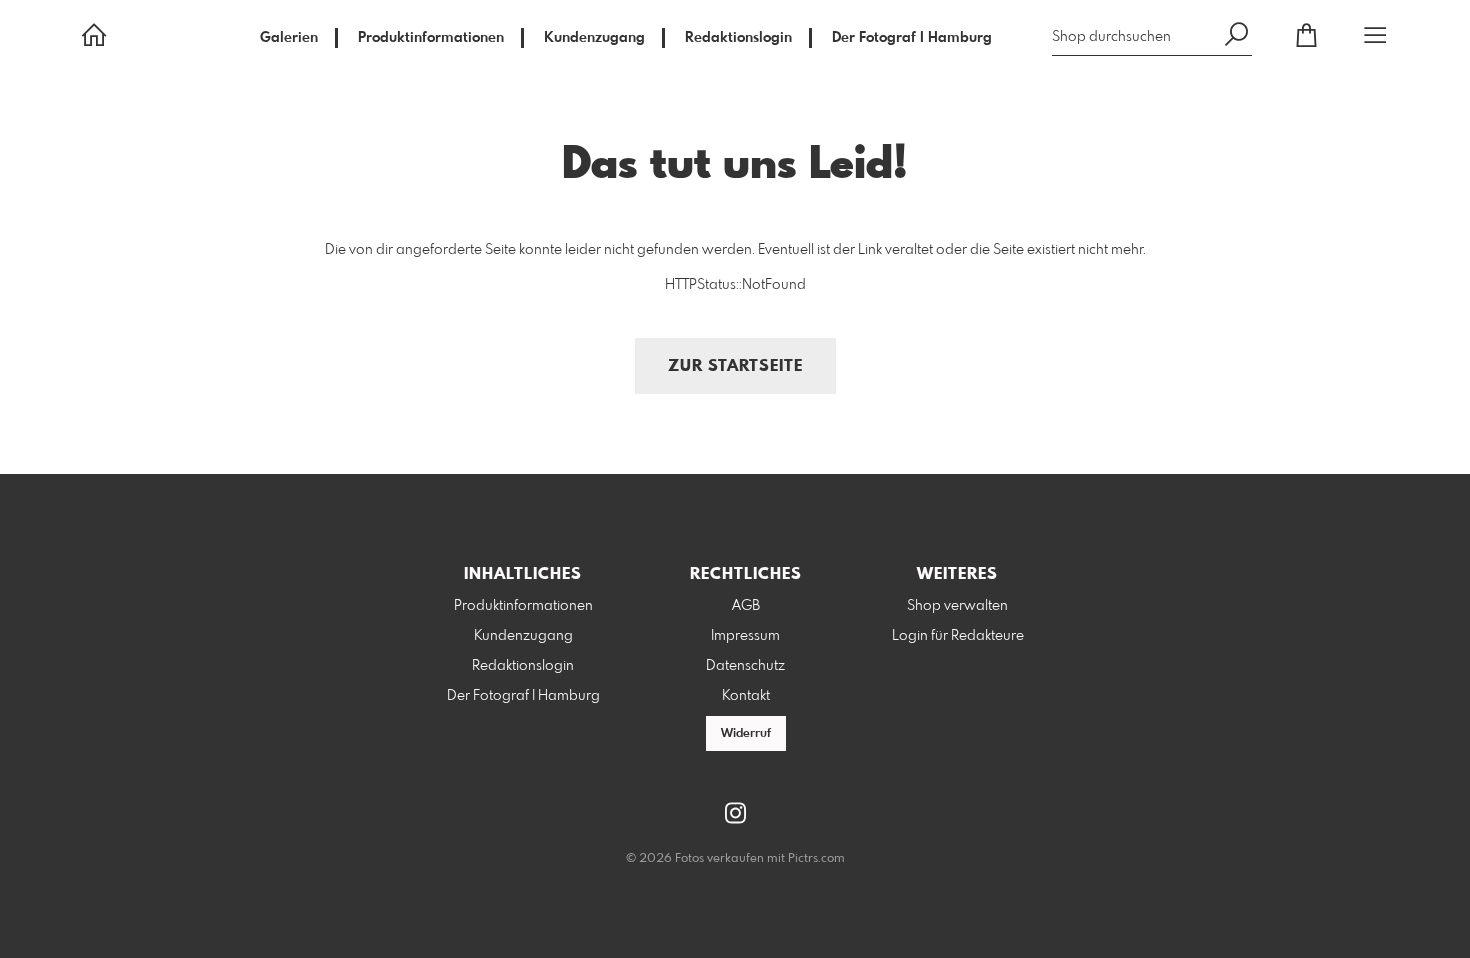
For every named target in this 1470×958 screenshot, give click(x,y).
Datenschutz (745, 666)
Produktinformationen (431, 38)
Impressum (745, 636)
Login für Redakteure (958, 636)
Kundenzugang (594, 38)
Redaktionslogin (738, 38)
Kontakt (746, 696)
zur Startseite (735, 366)
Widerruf (746, 734)
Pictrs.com (816, 859)
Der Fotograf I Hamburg (912, 38)
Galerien (289, 38)
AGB (746, 606)
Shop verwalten (957, 606)
